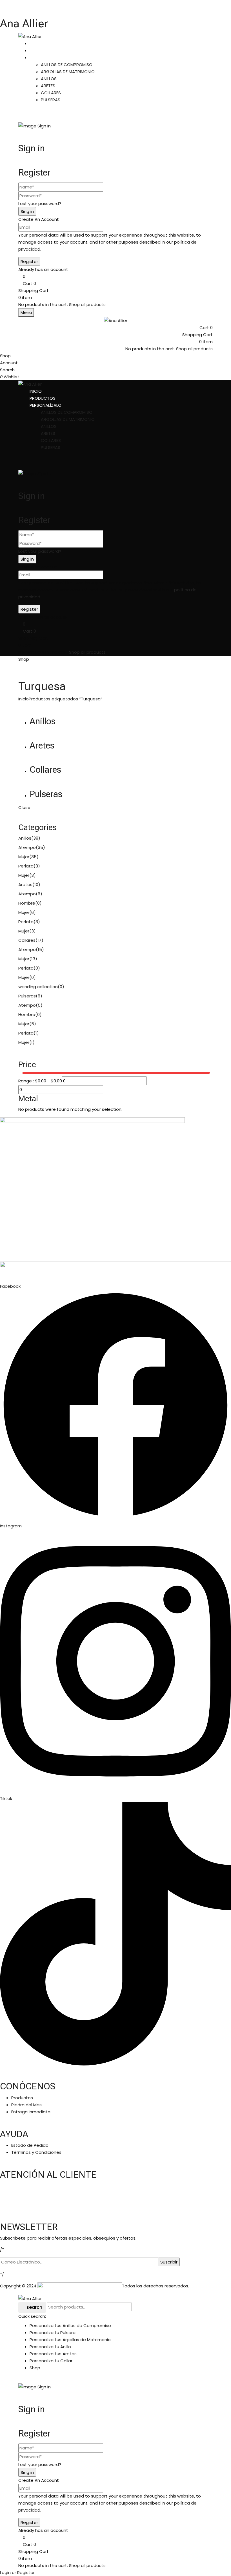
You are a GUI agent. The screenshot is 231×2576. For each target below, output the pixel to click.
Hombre (27, 903)
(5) (39, 1005)
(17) (39, 940)
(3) (37, 866)
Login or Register (17, 2572)
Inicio (24, 699)
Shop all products (87, 304)
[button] (115, 283)
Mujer (24, 857)
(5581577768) (34, 2205)
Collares (45, 770)
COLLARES (51, 93)
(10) (36, 884)
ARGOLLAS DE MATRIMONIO (68, 72)
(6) (39, 894)
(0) (38, 903)
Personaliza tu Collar (51, 2361)
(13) (33, 959)
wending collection (38, 987)
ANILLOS (49, 79)
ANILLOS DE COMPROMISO (67, 65)
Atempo (27, 847)
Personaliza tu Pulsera (53, 2333)
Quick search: (32, 2316)
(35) (40, 847)
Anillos (43, 721)
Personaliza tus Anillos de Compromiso (70, 2326)
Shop (35, 2368)
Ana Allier (24, 23)
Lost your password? (40, 204)
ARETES (48, 86)
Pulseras (46, 794)
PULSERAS (51, 100)
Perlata (26, 866)
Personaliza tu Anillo (50, 2347)
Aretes (42, 745)
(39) (36, 838)
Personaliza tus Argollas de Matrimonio (70, 2340)
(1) (36, 1033)
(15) (40, 949)
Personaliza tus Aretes (53, 2354)
